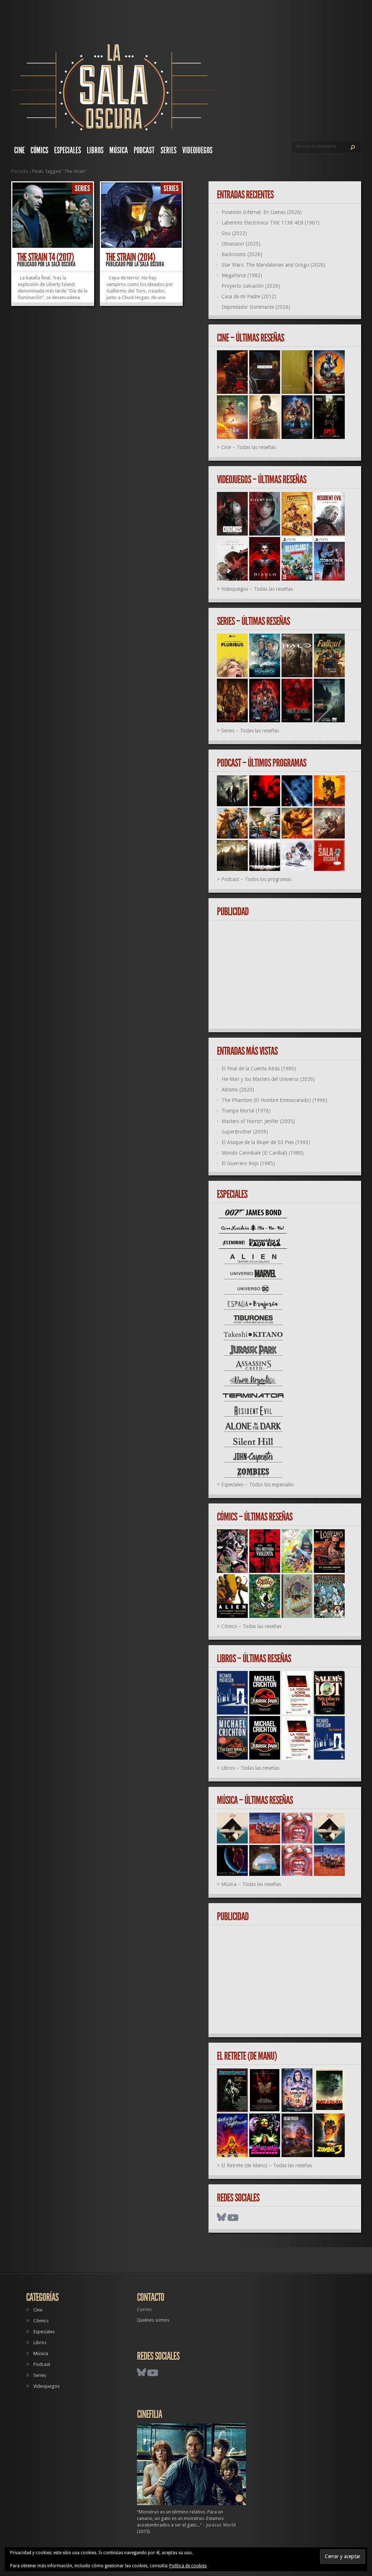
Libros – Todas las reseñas (250, 1768)
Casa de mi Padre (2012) (249, 296)
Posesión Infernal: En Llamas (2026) (262, 212)
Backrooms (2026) (242, 254)
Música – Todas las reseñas (251, 1884)
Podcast (144, 150)
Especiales (68, 150)
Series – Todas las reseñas (250, 731)
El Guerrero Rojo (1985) (248, 1163)
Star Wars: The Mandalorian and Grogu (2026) (274, 265)
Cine (19, 150)
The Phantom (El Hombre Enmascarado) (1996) (274, 1100)
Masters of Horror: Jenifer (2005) (258, 1121)
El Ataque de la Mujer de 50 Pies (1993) (266, 1142)
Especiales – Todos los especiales (258, 1485)
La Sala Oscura (61, 264)
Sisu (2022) (234, 233)
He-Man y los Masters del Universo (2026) (268, 1079)
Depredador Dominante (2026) (256, 307)
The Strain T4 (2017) (45, 257)
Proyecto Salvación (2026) (251, 286)
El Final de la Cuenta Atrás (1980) (259, 1069)
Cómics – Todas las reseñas (251, 1626)
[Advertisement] (288, 975)
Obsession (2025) (241, 244)
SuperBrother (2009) (245, 1132)
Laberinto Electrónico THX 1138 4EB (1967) (271, 223)
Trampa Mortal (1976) (246, 1111)
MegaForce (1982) (242, 275)
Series (169, 150)
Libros (95, 150)
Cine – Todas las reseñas (248, 447)
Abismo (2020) (238, 1090)
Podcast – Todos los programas (256, 879)
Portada (20, 171)
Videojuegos (197, 150)
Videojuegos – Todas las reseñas (257, 589)
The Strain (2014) (130, 257)
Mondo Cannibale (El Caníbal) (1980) (263, 1153)
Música (119, 150)
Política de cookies (188, 2566)
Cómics (39, 150)
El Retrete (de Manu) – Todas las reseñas (267, 2165)
